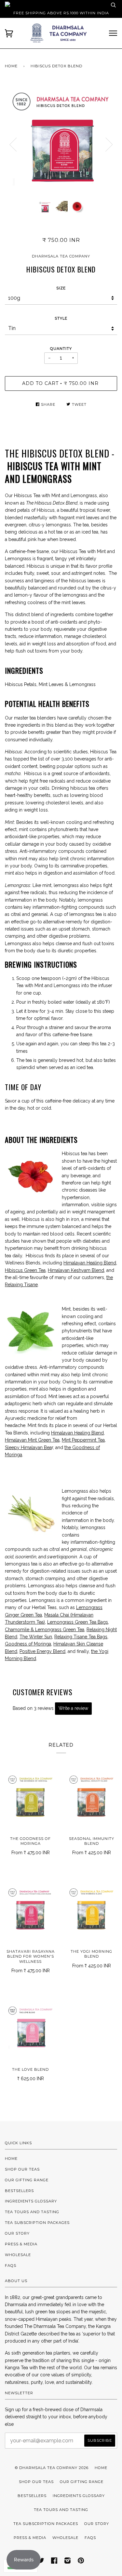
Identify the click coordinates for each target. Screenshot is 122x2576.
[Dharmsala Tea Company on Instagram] (68, 2562)
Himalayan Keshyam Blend (76, 1270)
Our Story (17, 2233)
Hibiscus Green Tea (25, 1270)
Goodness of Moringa (28, 1644)
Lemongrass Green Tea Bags (78, 1622)
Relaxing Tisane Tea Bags (81, 1637)
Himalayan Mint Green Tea (32, 1440)
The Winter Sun (36, 1637)
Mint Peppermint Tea (83, 1440)
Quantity (61, 349)
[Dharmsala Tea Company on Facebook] (54, 2562)
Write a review (73, 1708)
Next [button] (109, 145)
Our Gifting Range (27, 2180)
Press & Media (21, 2244)
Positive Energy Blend (42, 1651)
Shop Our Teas (22, 2169)
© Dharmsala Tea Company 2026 (52, 2468)
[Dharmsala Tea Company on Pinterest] (81, 2562)
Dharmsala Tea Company (61, 256)
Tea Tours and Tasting (32, 2212)
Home (11, 66)
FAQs (11, 2266)
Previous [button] (13, 145)
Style (61, 318)
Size (61, 288)
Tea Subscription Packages (37, 2223)
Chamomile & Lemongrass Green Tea (45, 1630)
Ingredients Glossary (31, 2201)
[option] (61, 140)
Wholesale (18, 2255)
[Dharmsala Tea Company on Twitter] (41, 2562)
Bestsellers (19, 2191)
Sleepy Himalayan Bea (28, 1447)
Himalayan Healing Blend (90, 1263)
